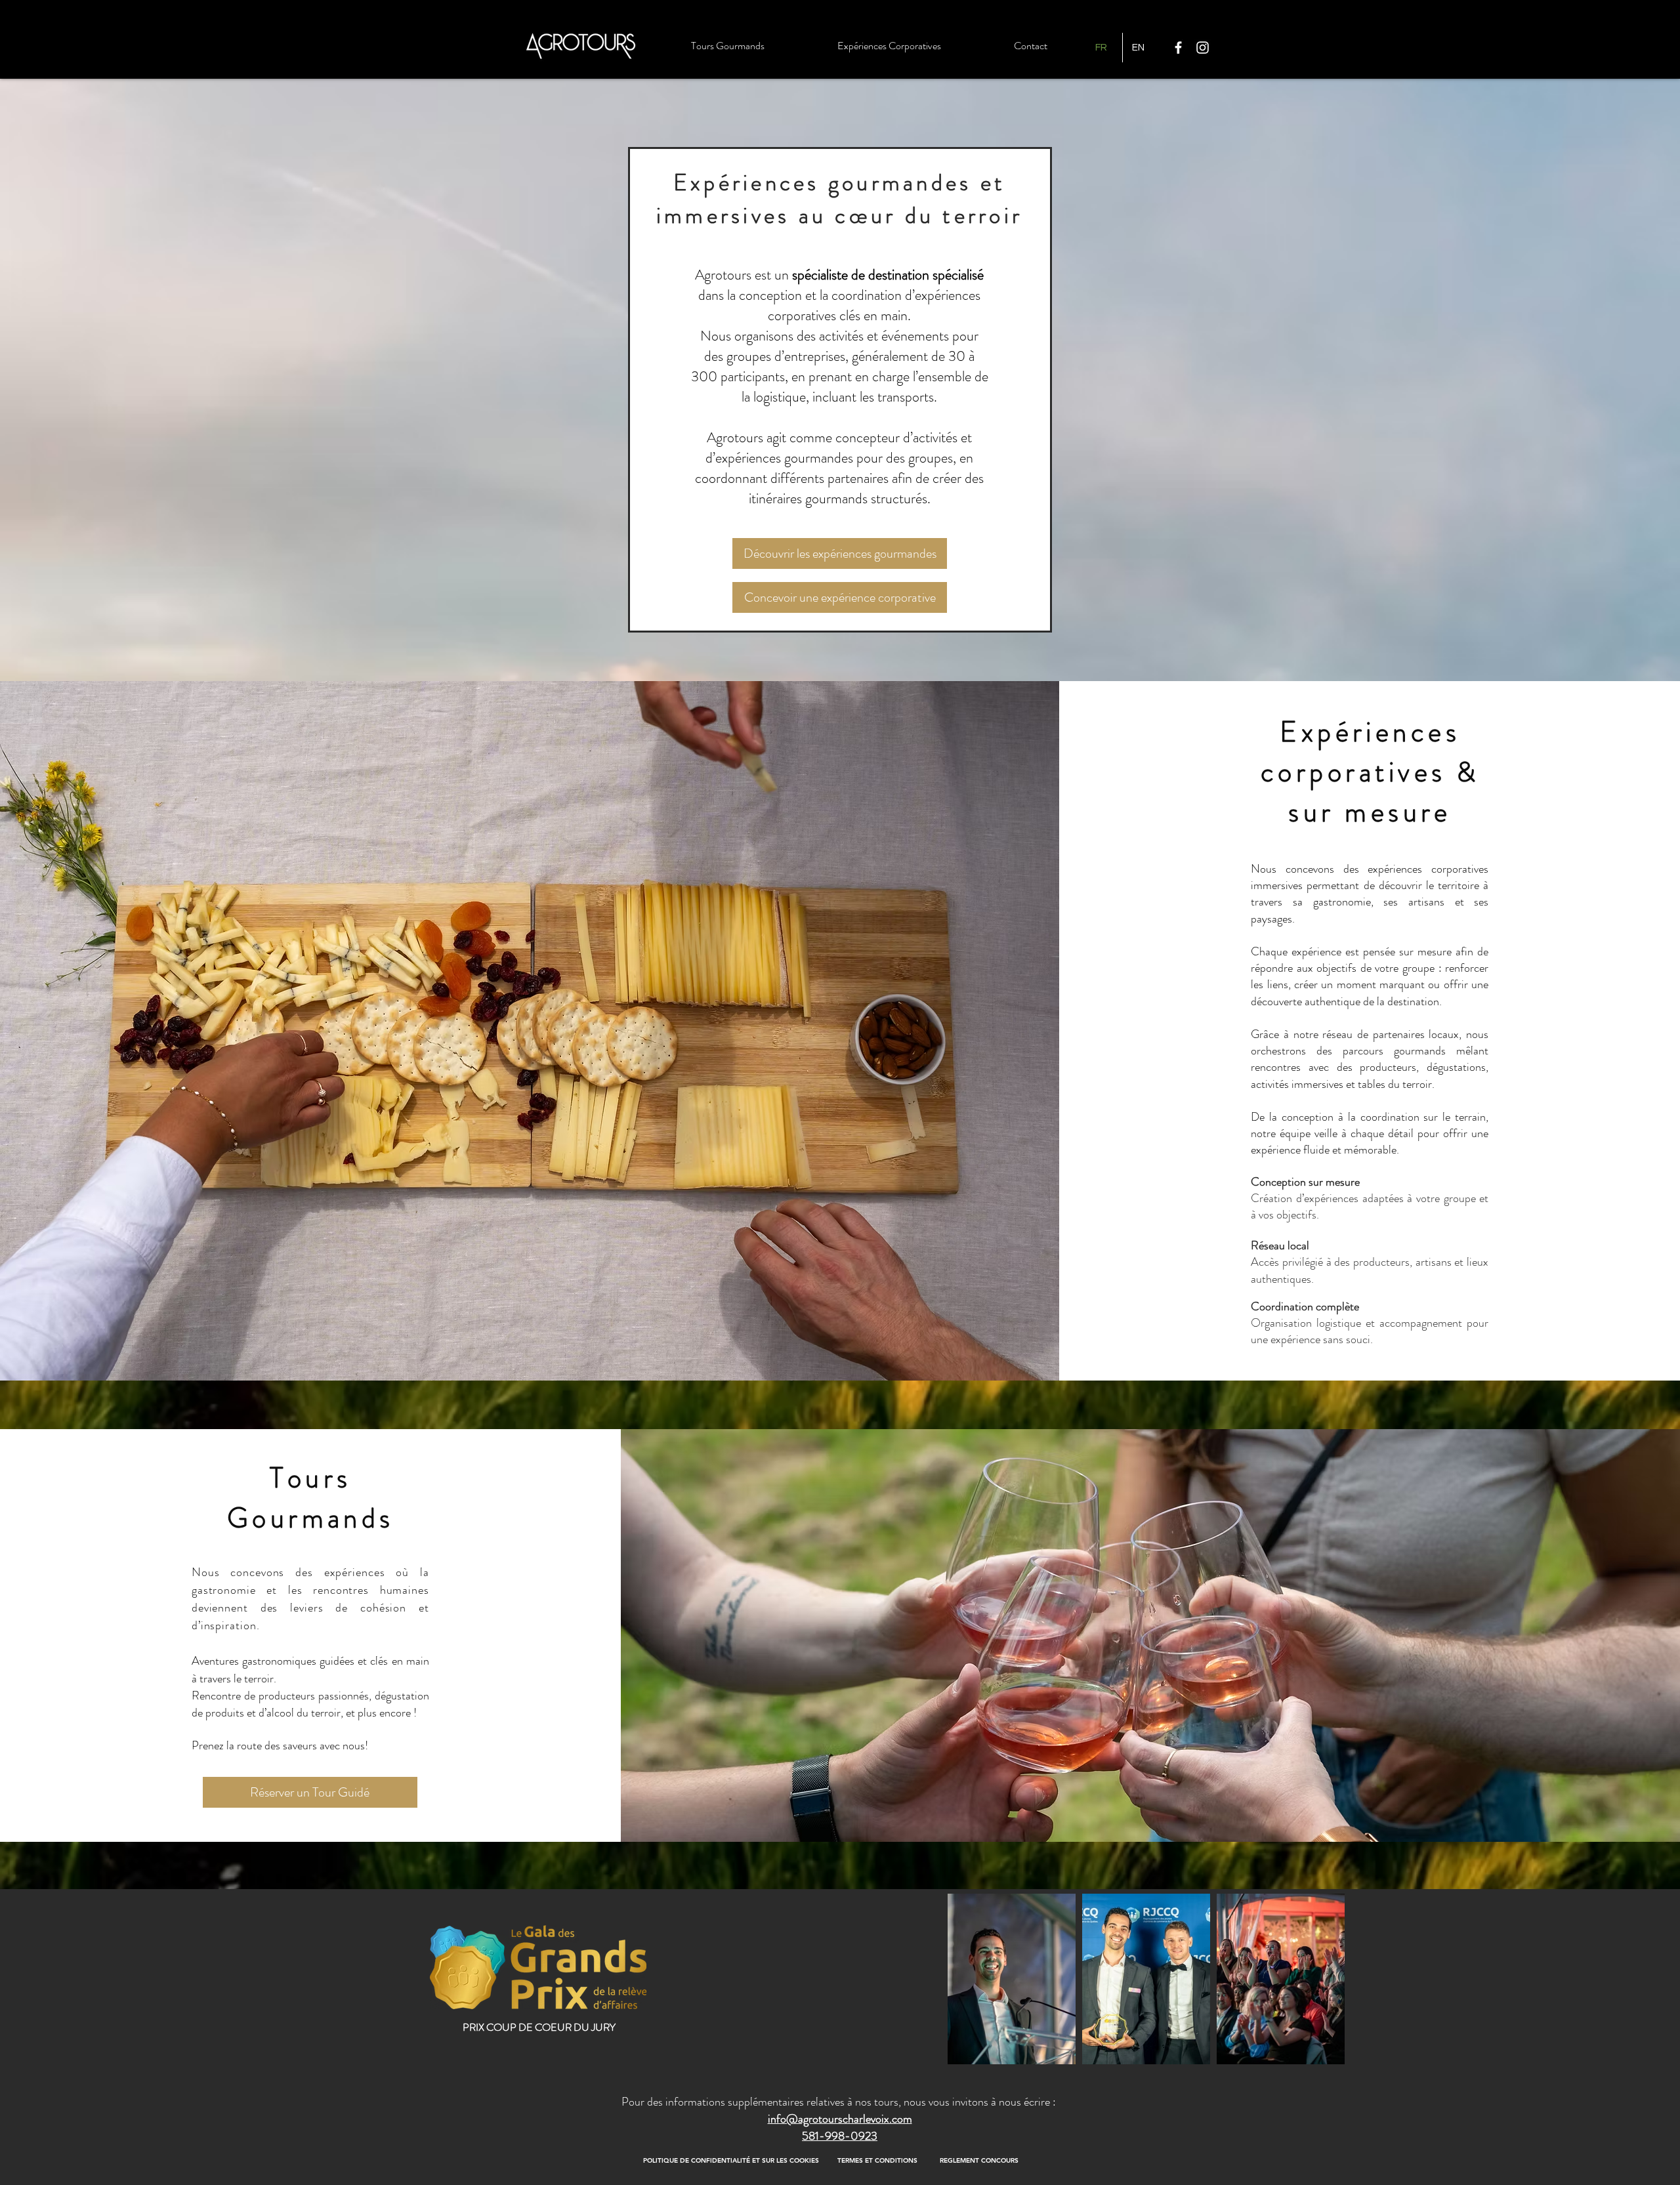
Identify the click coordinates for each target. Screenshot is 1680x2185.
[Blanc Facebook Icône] (1178, 48)
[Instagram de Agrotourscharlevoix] (1203, 48)
